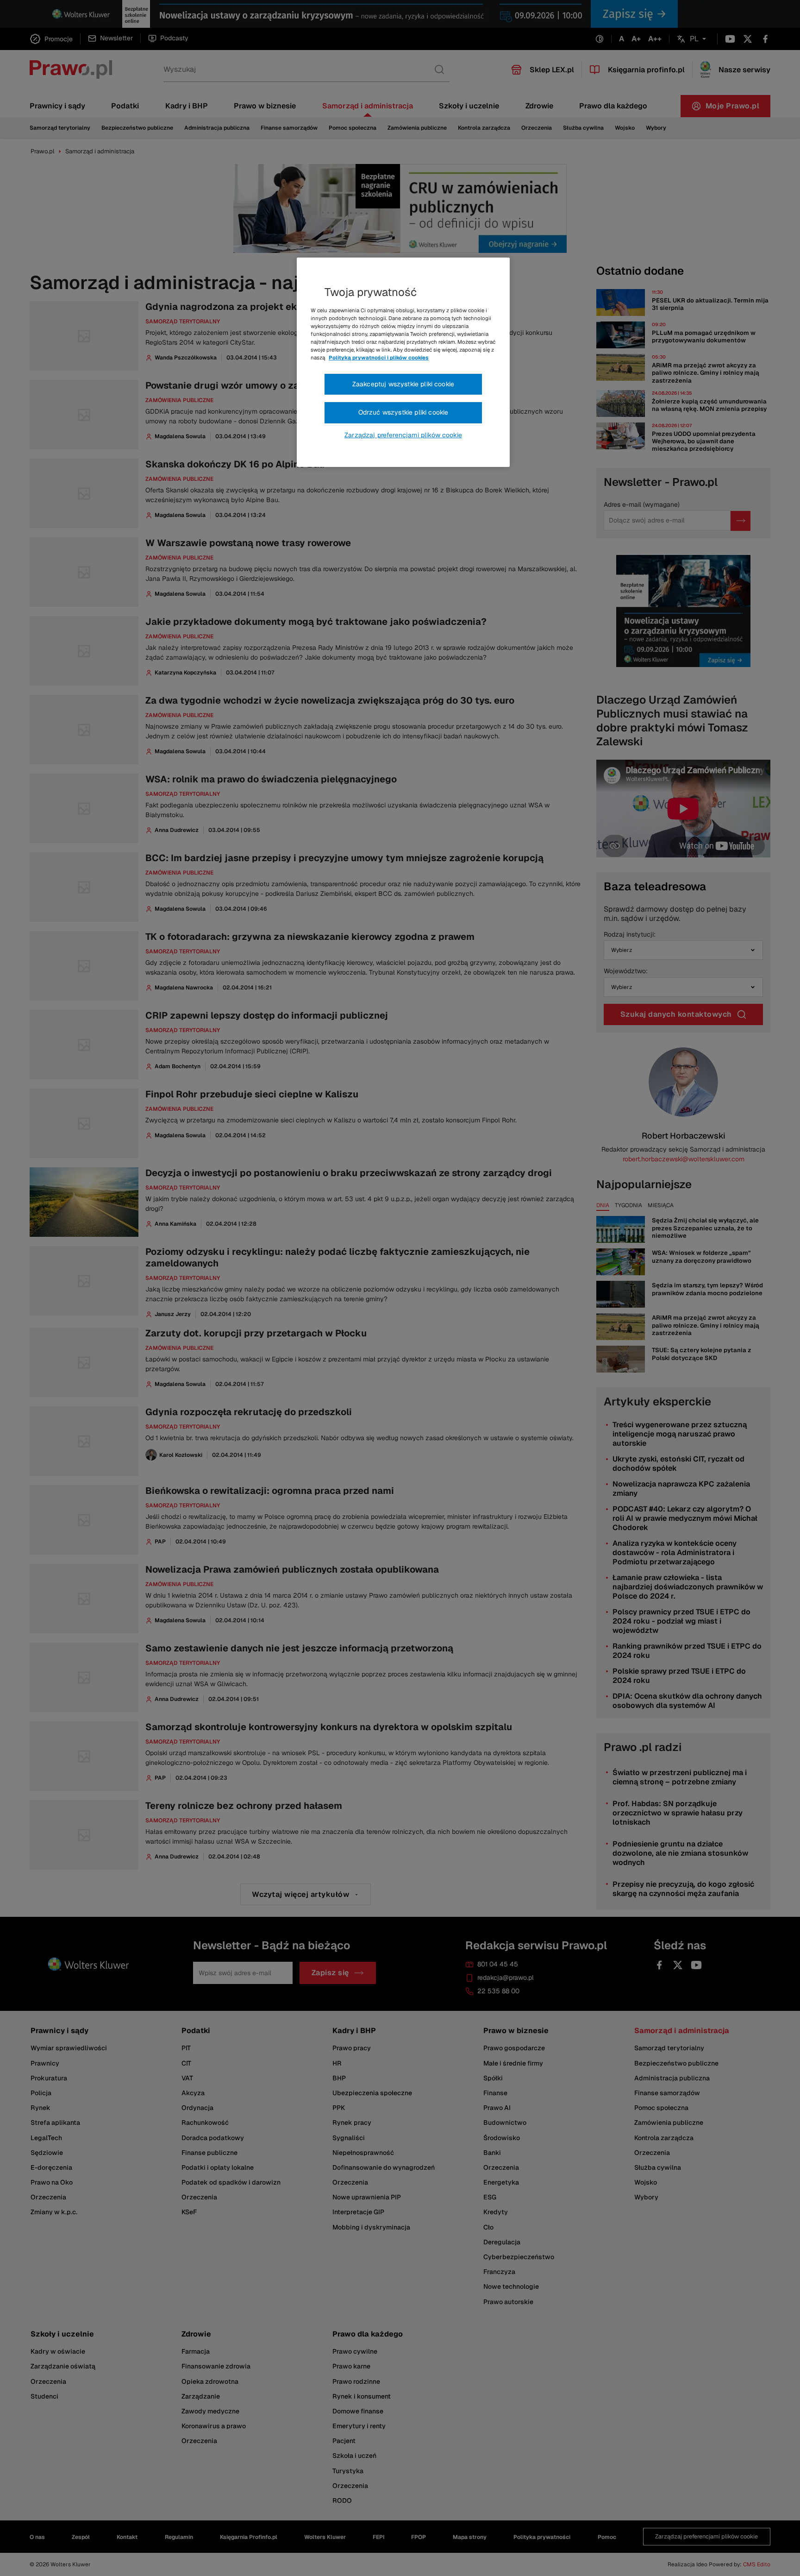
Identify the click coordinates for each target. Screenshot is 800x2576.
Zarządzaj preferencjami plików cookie (403, 435)
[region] (403, 362)
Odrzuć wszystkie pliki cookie (403, 412)
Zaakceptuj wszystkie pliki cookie (403, 384)
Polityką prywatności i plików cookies (379, 358)
